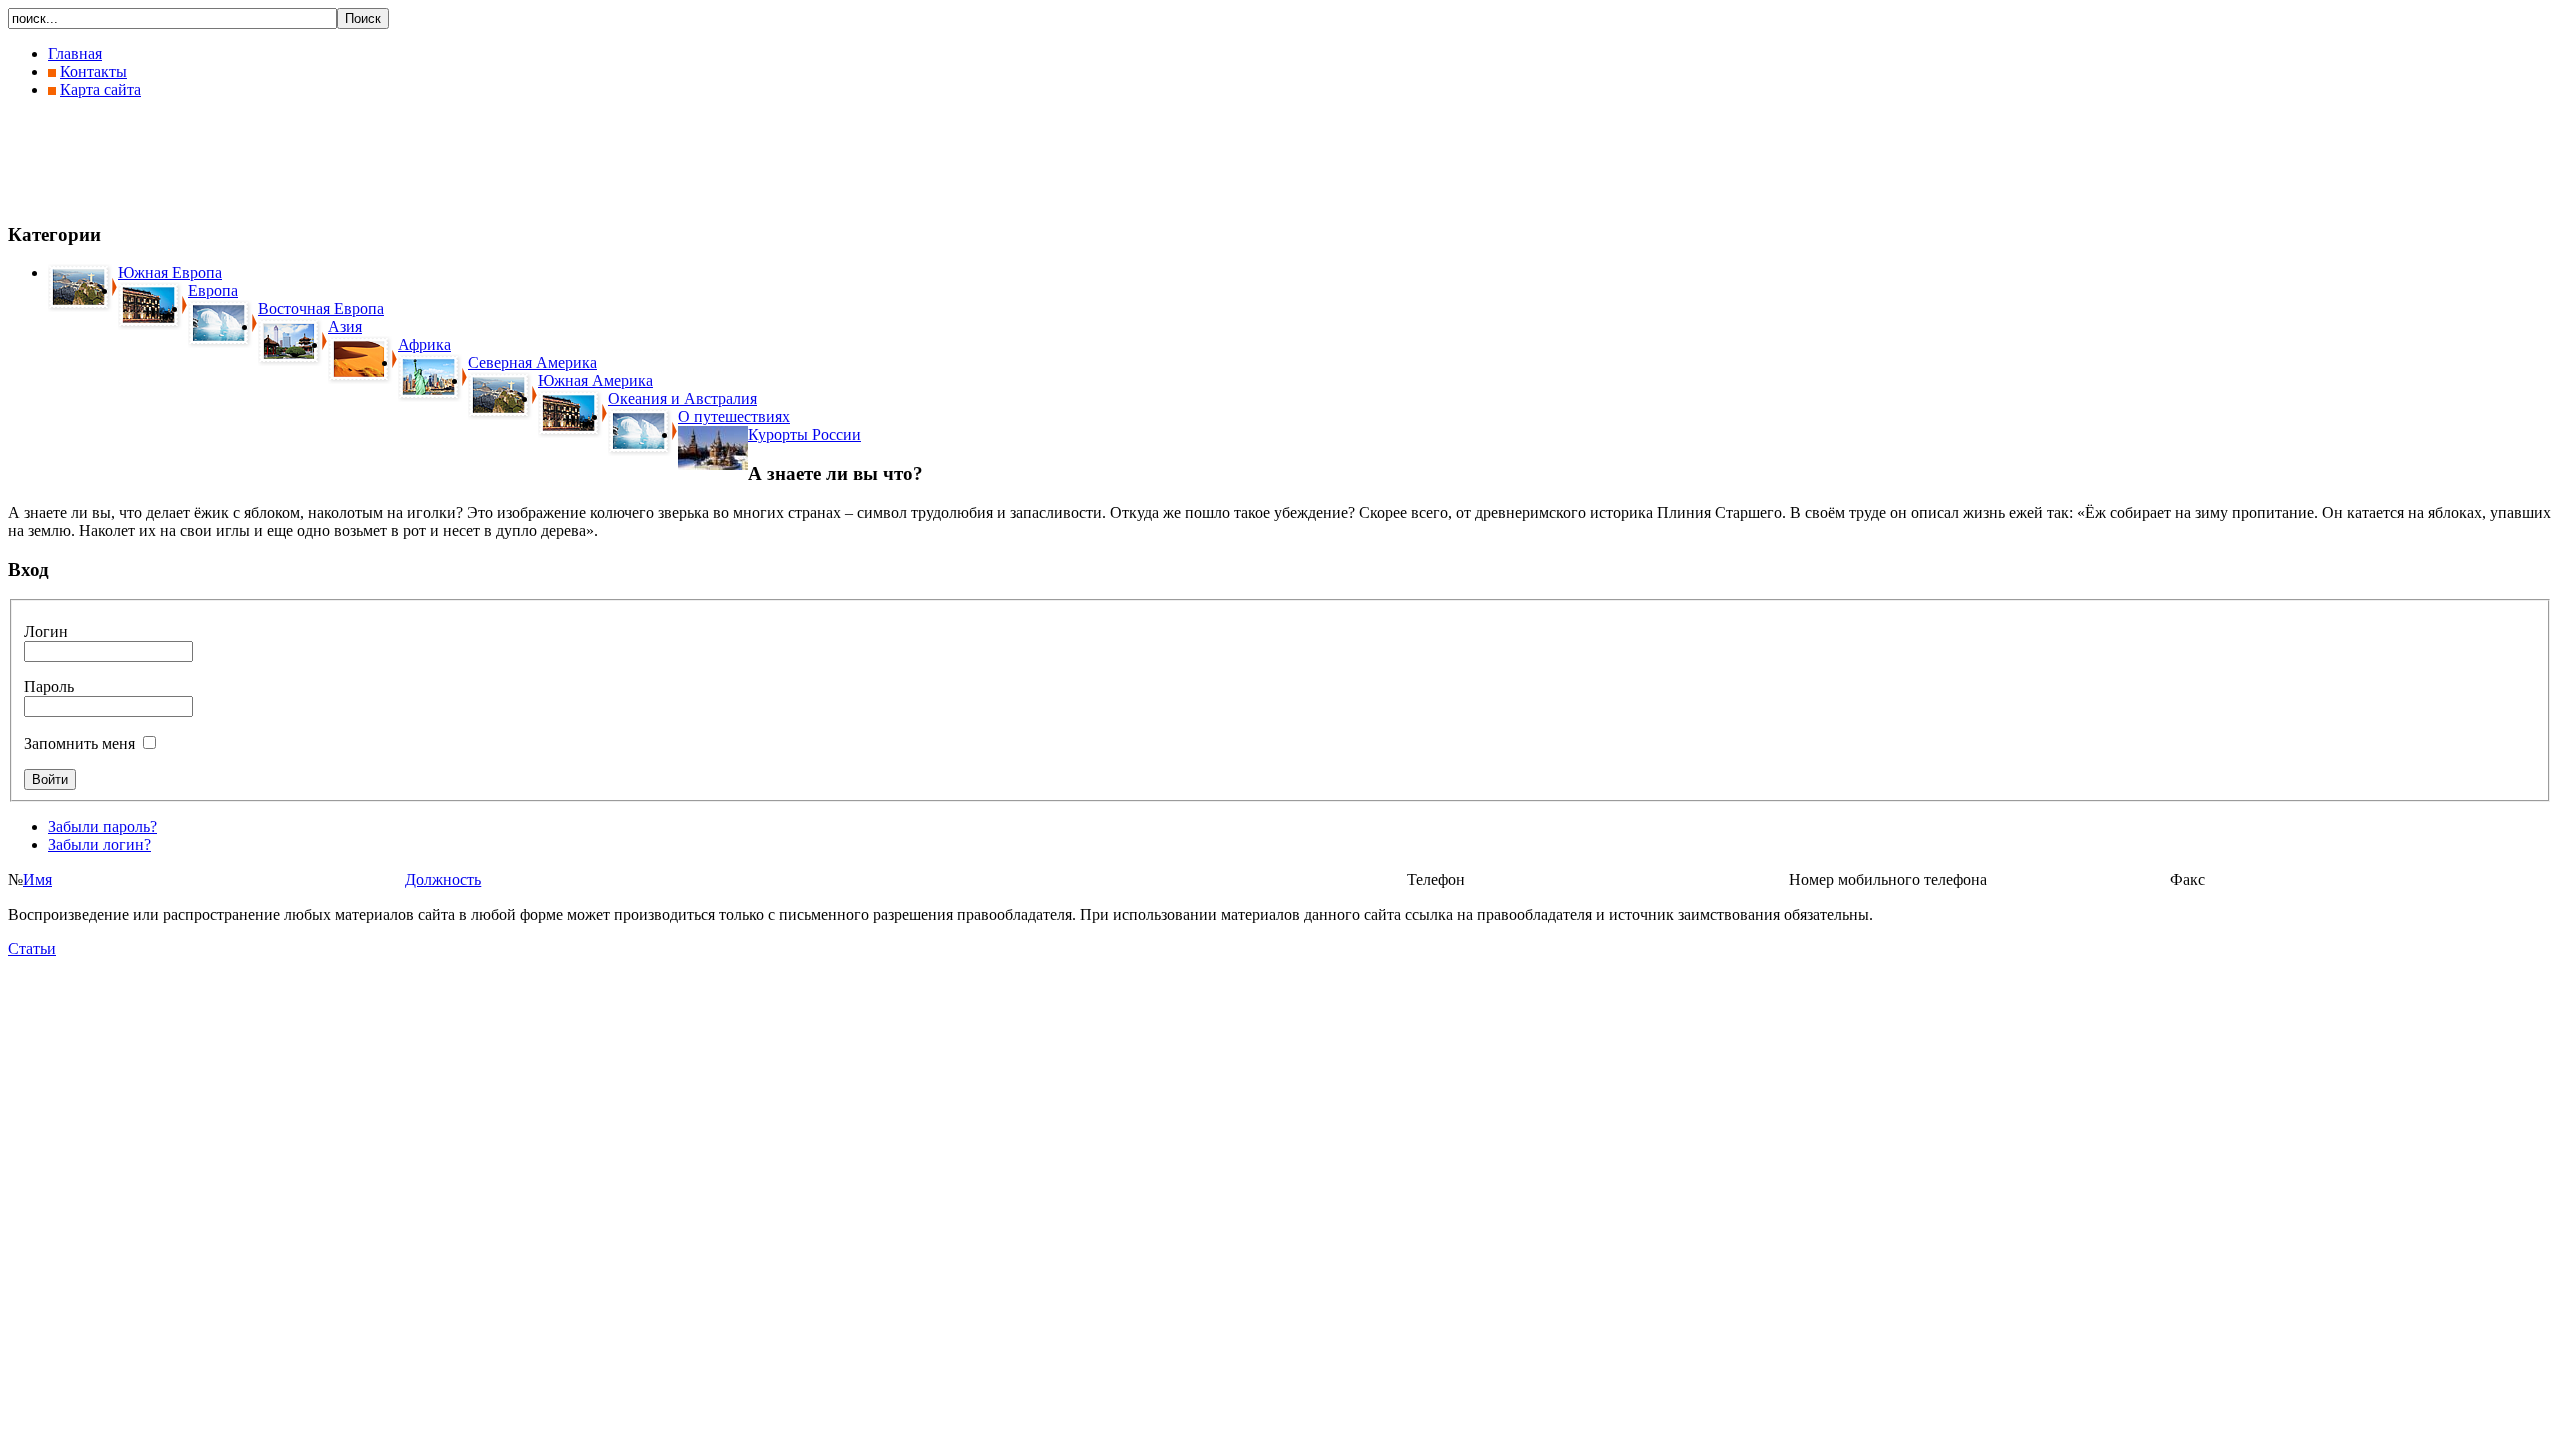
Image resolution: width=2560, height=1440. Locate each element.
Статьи (32, 948)
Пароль (49, 686)
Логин (46, 631)
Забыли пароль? (102, 826)
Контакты (93, 71)
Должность (443, 879)
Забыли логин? (99, 844)
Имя (37, 879)
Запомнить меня (79, 743)
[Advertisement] (372, 160)
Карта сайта (100, 89)
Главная (75, 53)
